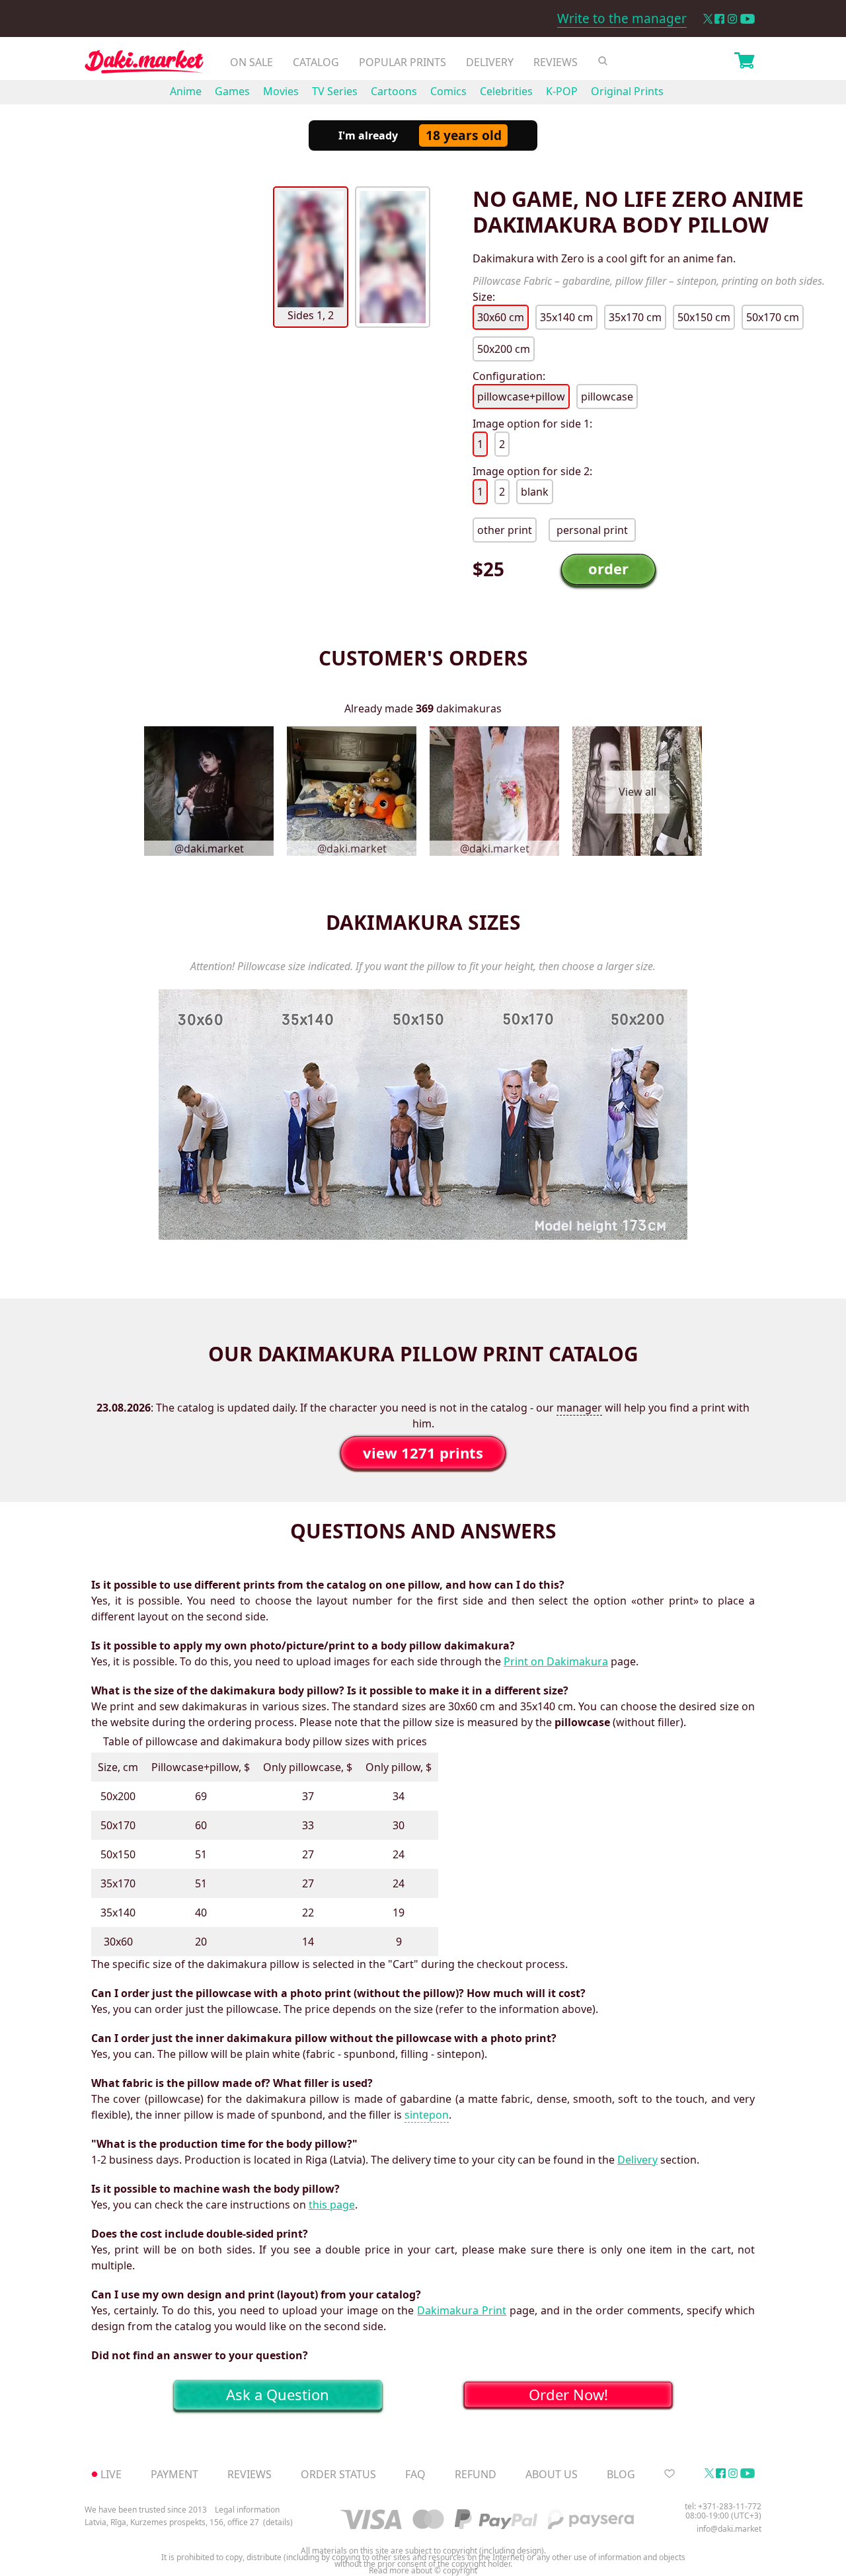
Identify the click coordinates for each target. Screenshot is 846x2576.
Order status (338, 2474)
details (278, 2522)
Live (111, 2474)
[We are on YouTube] (748, 19)
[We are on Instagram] (732, 19)
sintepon (427, 2115)
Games (232, 91)
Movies (281, 91)
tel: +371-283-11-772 (723, 2506)
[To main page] (144, 65)
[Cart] (744, 62)
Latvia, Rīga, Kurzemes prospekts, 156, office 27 (172, 2522)
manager (579, 1408)
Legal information (247, 2510)
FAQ (415, 2474)
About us (552, 2474)
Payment (174, 2474)
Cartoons (394, 91)
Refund (476, 2474)
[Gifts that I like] (670, 2474)
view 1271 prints (423, 1453)
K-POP (562, 91)
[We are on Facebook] (719, 19)
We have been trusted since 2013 (146, 2510)
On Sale (251, 62)
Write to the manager (622, 19)
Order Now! (568, 2394)
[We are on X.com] (708, 19)
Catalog (316, 62)
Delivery (490, 62)
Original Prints (627, 91)
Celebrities (506, 91)
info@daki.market (729, 2529)
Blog (621, 2474)
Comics (448, 91)
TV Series (335, 91)
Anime (186, 91)
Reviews (556, 62)
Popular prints (403, 62)
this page (332, 2205)
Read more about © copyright (423, 2571)
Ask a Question (278, 2394)
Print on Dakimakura (556, 1661)
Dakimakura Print (462, 2310)
